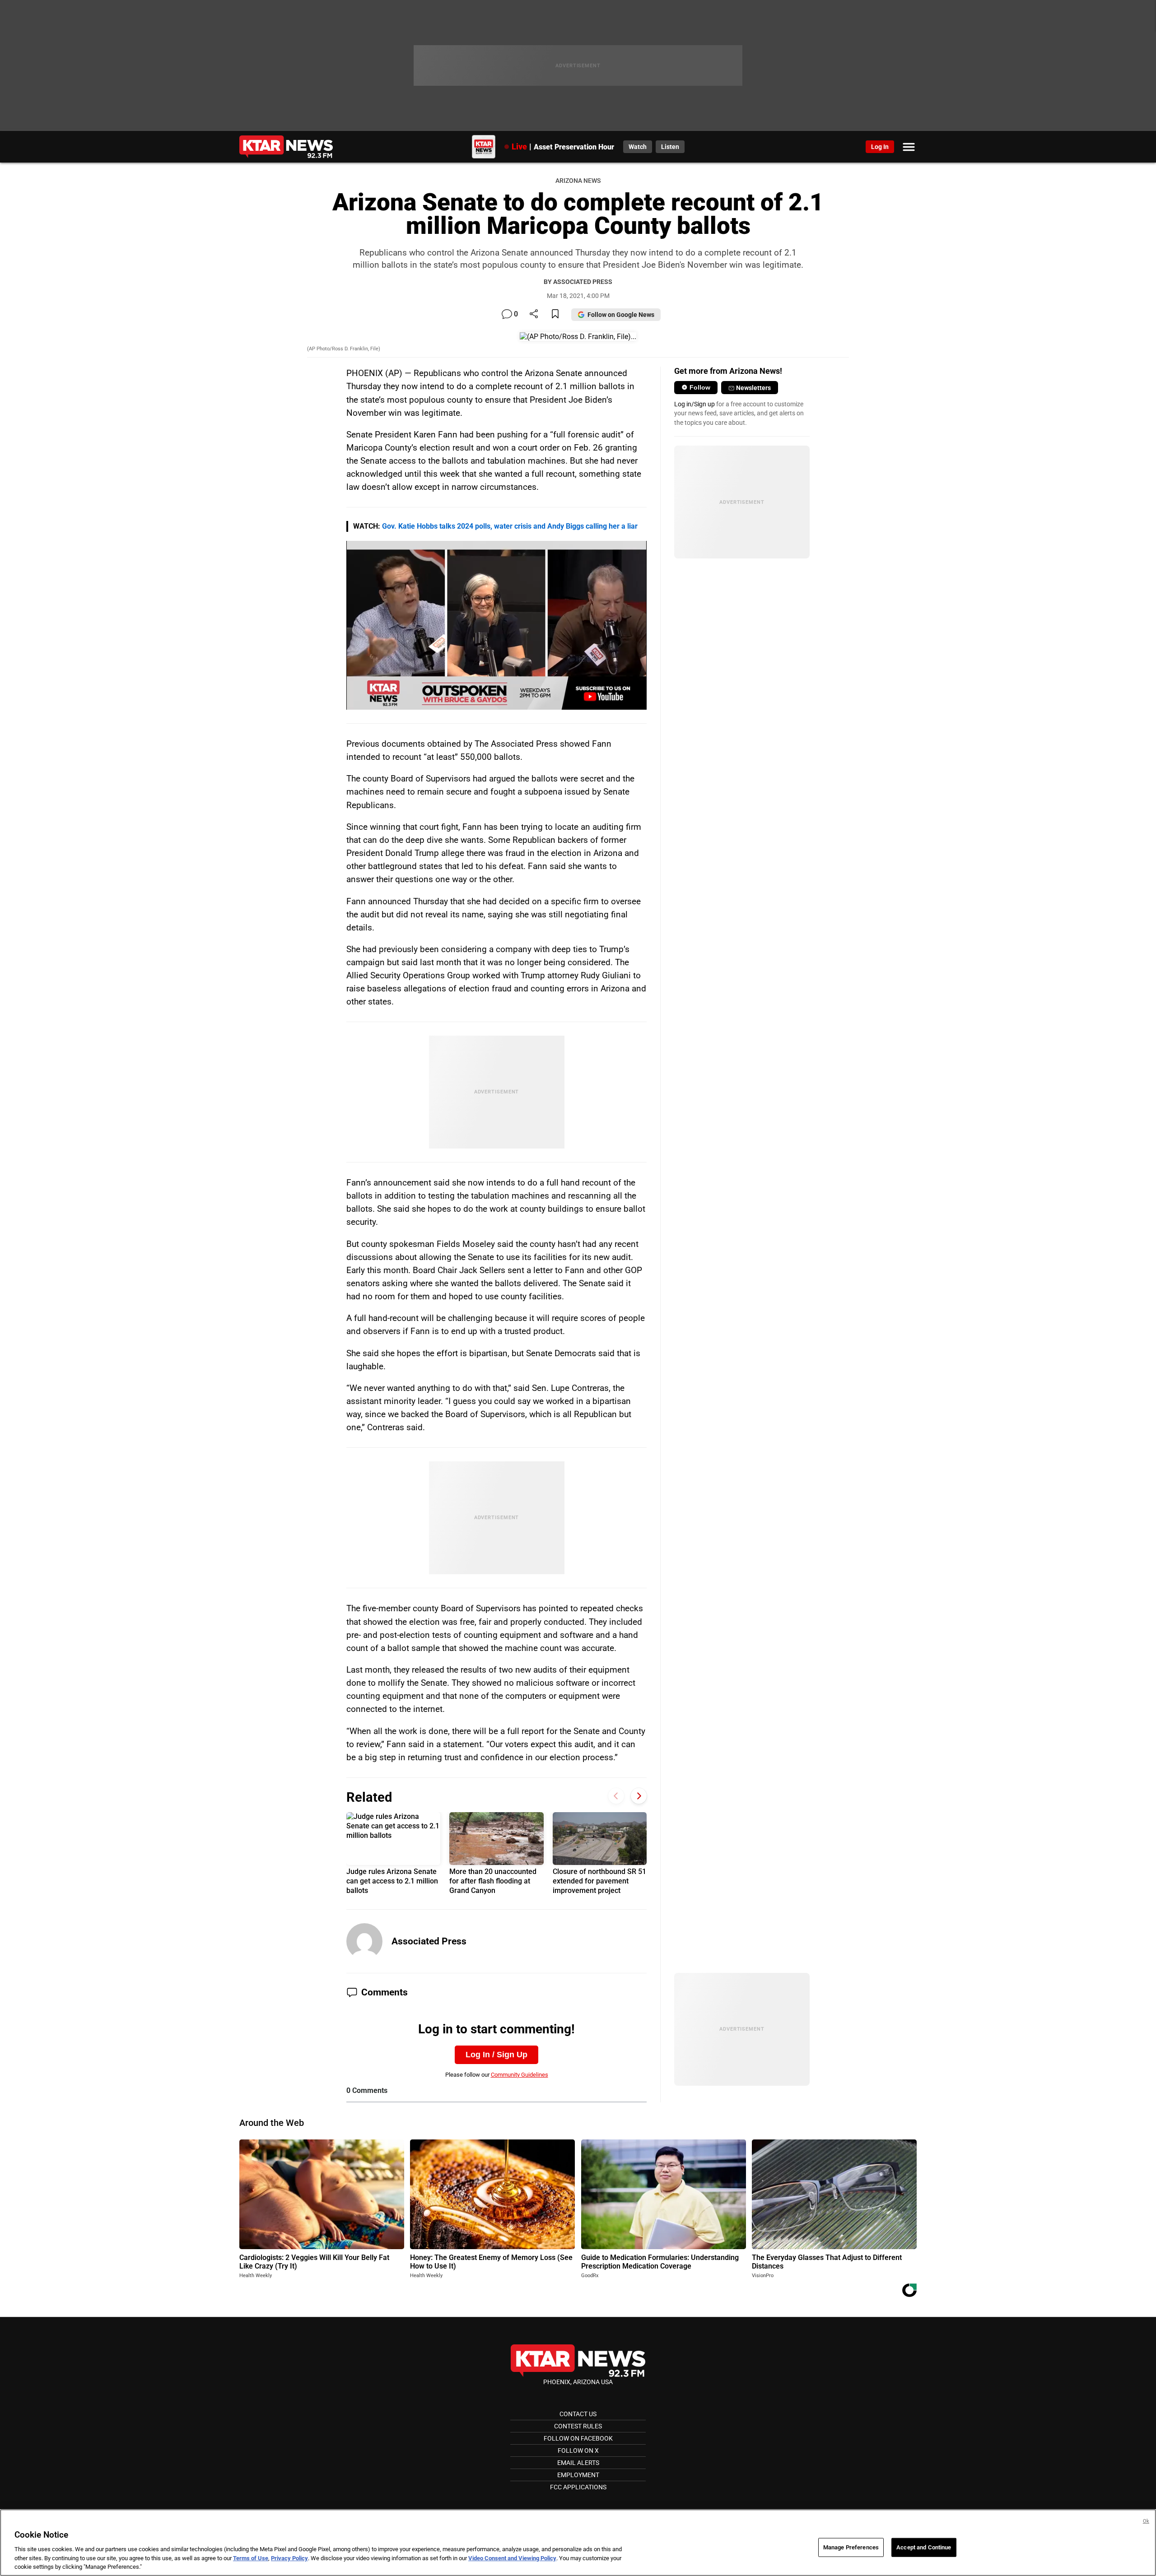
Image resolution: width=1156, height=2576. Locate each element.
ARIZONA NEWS (578, 181)
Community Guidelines (520, 2075)
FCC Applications (578, 2487)
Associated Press (429, 1941)
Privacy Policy (289, 2558)
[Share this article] (534, 314)
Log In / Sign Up (496, 2055)
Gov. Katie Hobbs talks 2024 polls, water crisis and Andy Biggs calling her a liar (510, 526)
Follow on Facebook (578, 2438)
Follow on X (578, 2450)
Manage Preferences (851, 2547)
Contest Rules (578, 2426)
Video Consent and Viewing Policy (512, 2558)
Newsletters (753, 388)
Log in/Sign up (695, 404)
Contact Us (578, 2414)
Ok (1146, 2521)
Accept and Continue (924, 2547)
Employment (578, 2475)
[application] (496, 625)
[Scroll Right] (639, 1796)
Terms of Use (251, 2558)
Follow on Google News (621, 315)
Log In (880, 147)
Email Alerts (578, 2463)
